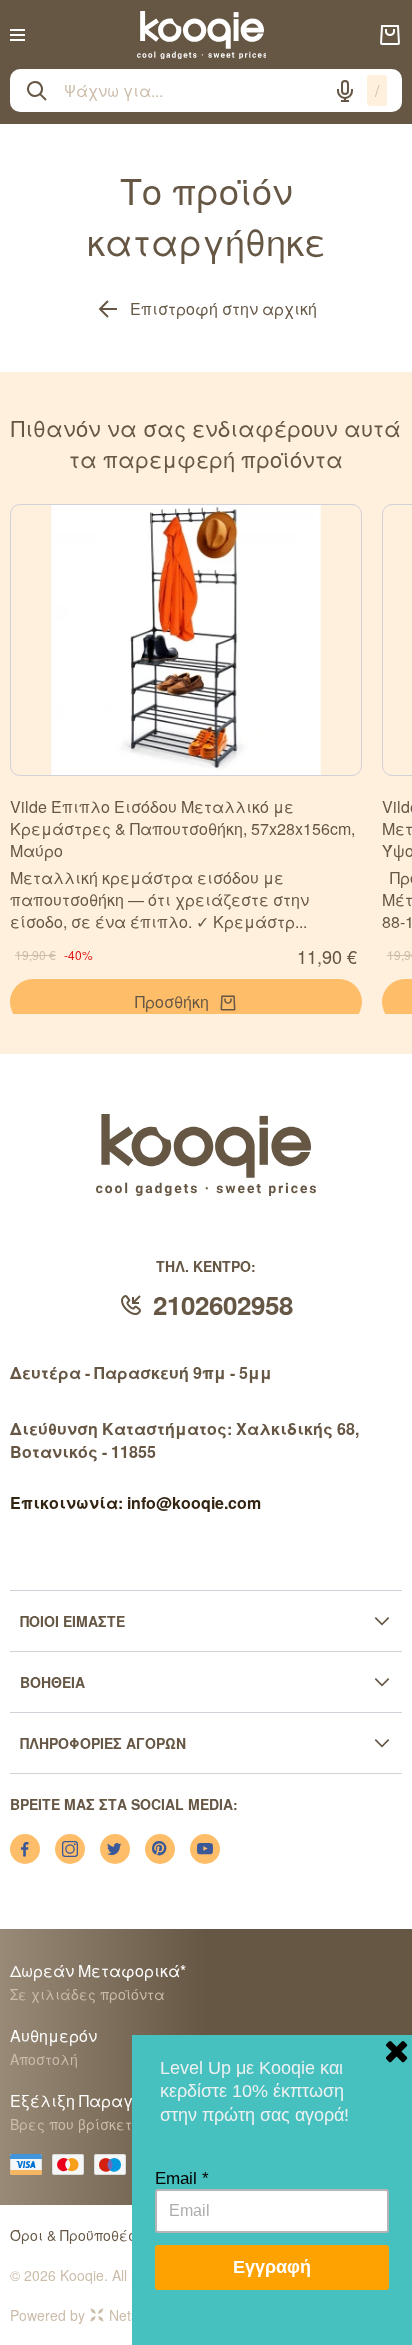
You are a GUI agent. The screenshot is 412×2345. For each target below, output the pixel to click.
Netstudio (139, 2315)
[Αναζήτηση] (37, 91)
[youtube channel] (205, 1849)
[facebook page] (25, 1849)
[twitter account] (115, 1849)
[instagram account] (70, 1849)
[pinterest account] (160, 1849)
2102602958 (223, 1304)
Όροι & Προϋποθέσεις (84, 2235)
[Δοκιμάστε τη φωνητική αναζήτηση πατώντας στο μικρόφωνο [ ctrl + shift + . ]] (345, 91)
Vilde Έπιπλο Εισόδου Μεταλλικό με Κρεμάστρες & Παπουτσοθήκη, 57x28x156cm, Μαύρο (182, 828)
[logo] (202, 35)
